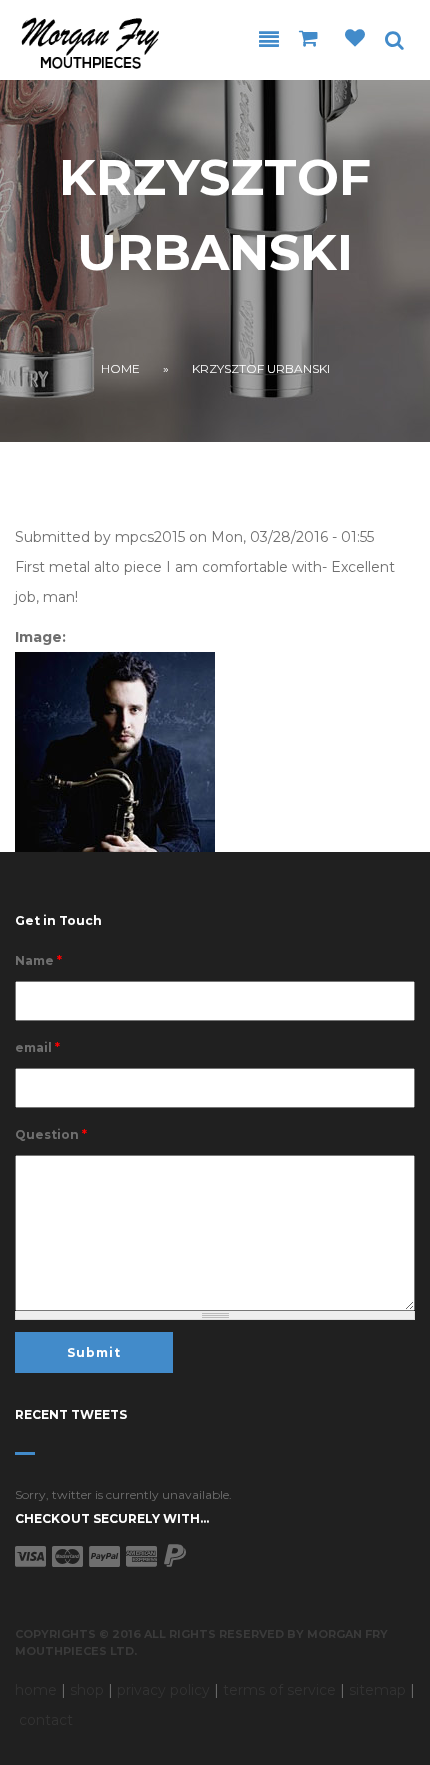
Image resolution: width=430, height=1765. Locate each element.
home (36, 1690)
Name (38, 960)
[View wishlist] (355, 40)
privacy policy (163, 1690)
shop (87, 1690)
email (37, 1047)
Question (51, 1134)
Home (120, 368)
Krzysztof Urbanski (261, 368)
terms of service (279, 1690)
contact (46, 1720)
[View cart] (311, 40)
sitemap (377, 1690)
